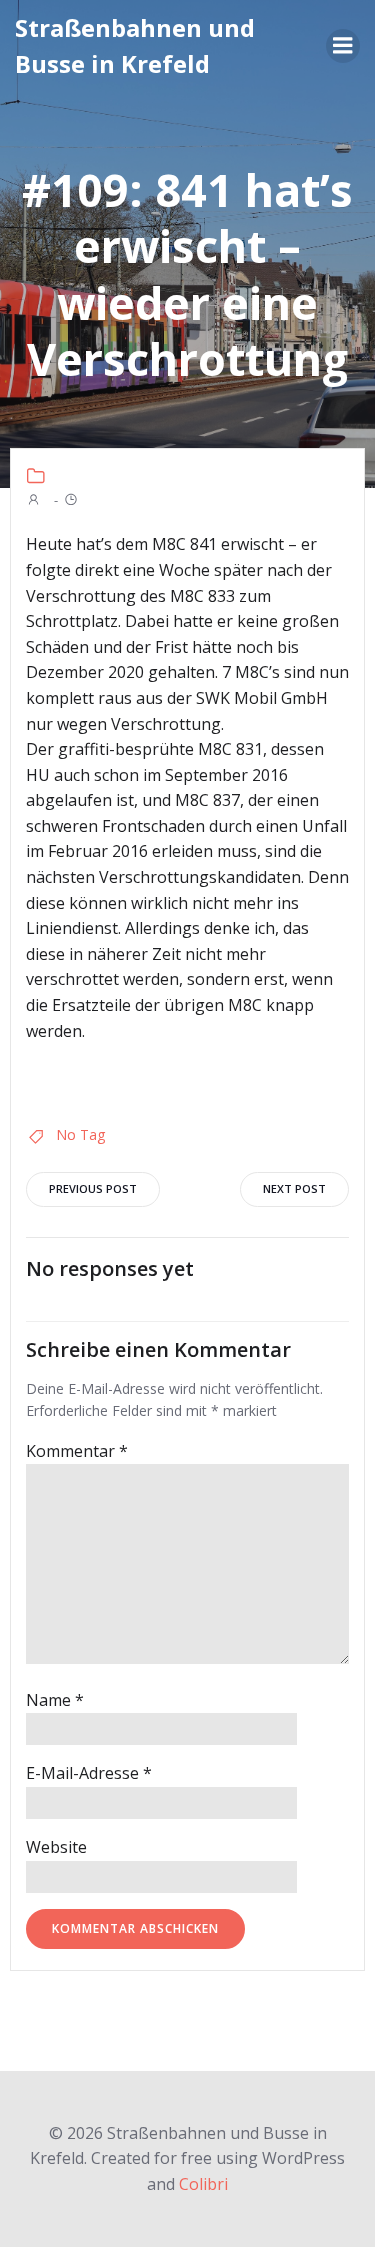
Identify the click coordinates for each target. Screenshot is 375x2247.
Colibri (203, 2184)
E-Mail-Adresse (89, 1773)
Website (56, 1847)
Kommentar (77, 1451)
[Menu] (343, 46)
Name (55, 1700)
